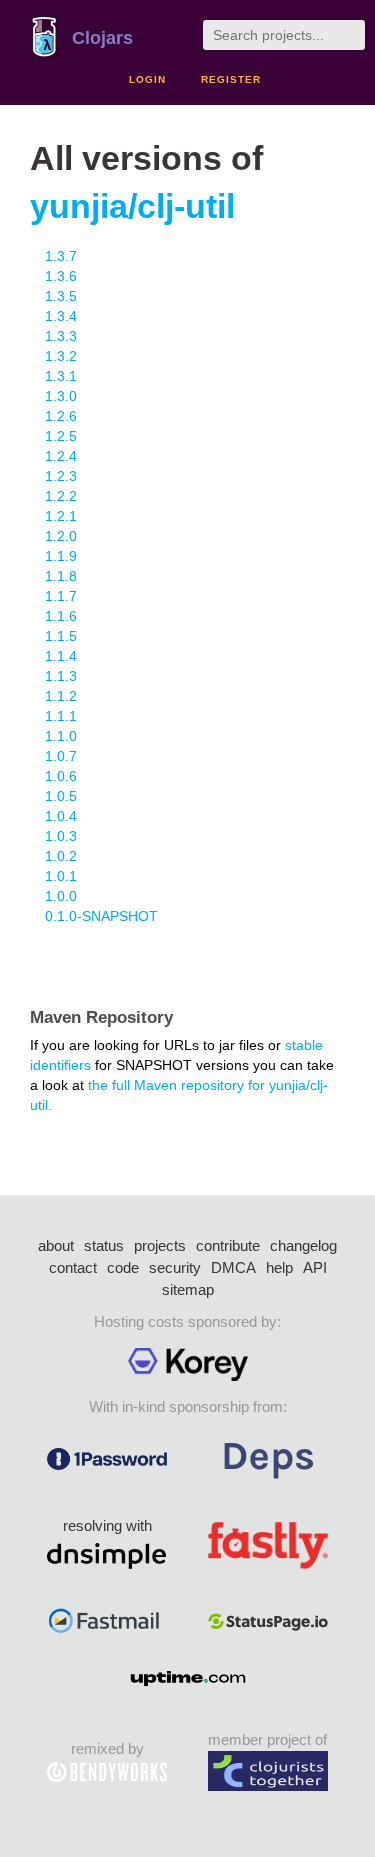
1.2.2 (61, 496)
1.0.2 (61, 856)
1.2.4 (61, 456)
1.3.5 (61, 296)
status (104, 1245)
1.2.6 (61, 416)
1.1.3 (61, 676)
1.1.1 (61, 716)
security (175, 1267)
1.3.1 (61, 376)
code (123, 1267)
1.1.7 (61, 596)
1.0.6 (61, 776)
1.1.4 (61, 656)
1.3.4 (61, 316)
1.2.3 (61, 476)
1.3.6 (61, 276)
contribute (228, 1245)
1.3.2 (61, 356)
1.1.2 (61, 696)
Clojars (102, 38)
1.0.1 (61, 876)
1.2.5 (61, 436)
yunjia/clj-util (132, 206)
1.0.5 (61, 796)
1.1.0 (61, 736)
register (231, 79)
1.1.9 (61, 556)
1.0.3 (61, 836)
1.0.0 (61, 896)
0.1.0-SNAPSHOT (101, 916)
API (315, 1267)
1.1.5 (61, 636)
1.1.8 (61, 576)
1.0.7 (61, 756)
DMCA (233, 1267)
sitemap (188, 1289)
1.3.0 (61, 396)
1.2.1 (61, 516)
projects (160, 1245)
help (279, 1267)
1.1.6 (61, 616)
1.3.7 (61, 256)
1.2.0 (61, 536)
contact (73, 1267)
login (147, 79)
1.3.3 (61, 336)
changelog (303, 1245)
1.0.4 (61, 816)
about (56, 1245)
